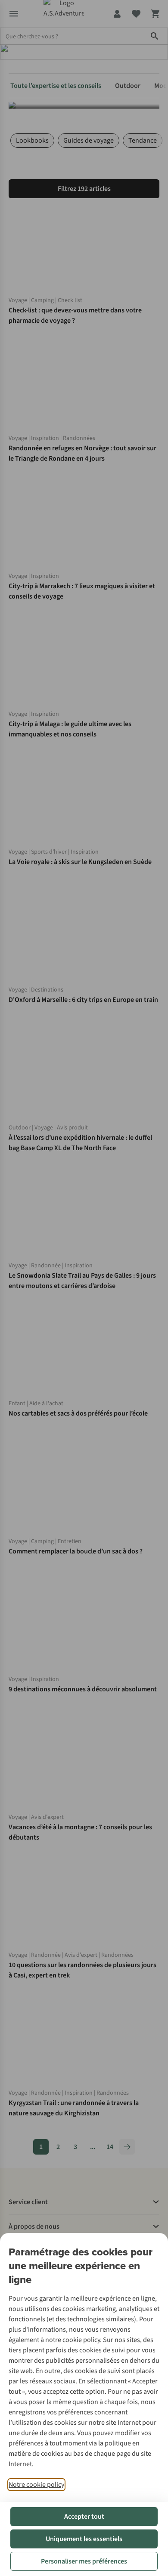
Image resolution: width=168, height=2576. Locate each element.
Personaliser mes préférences (84, 2561)
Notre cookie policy (36, 2485)
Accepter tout (84, 2517)
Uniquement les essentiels (84, 2539)
